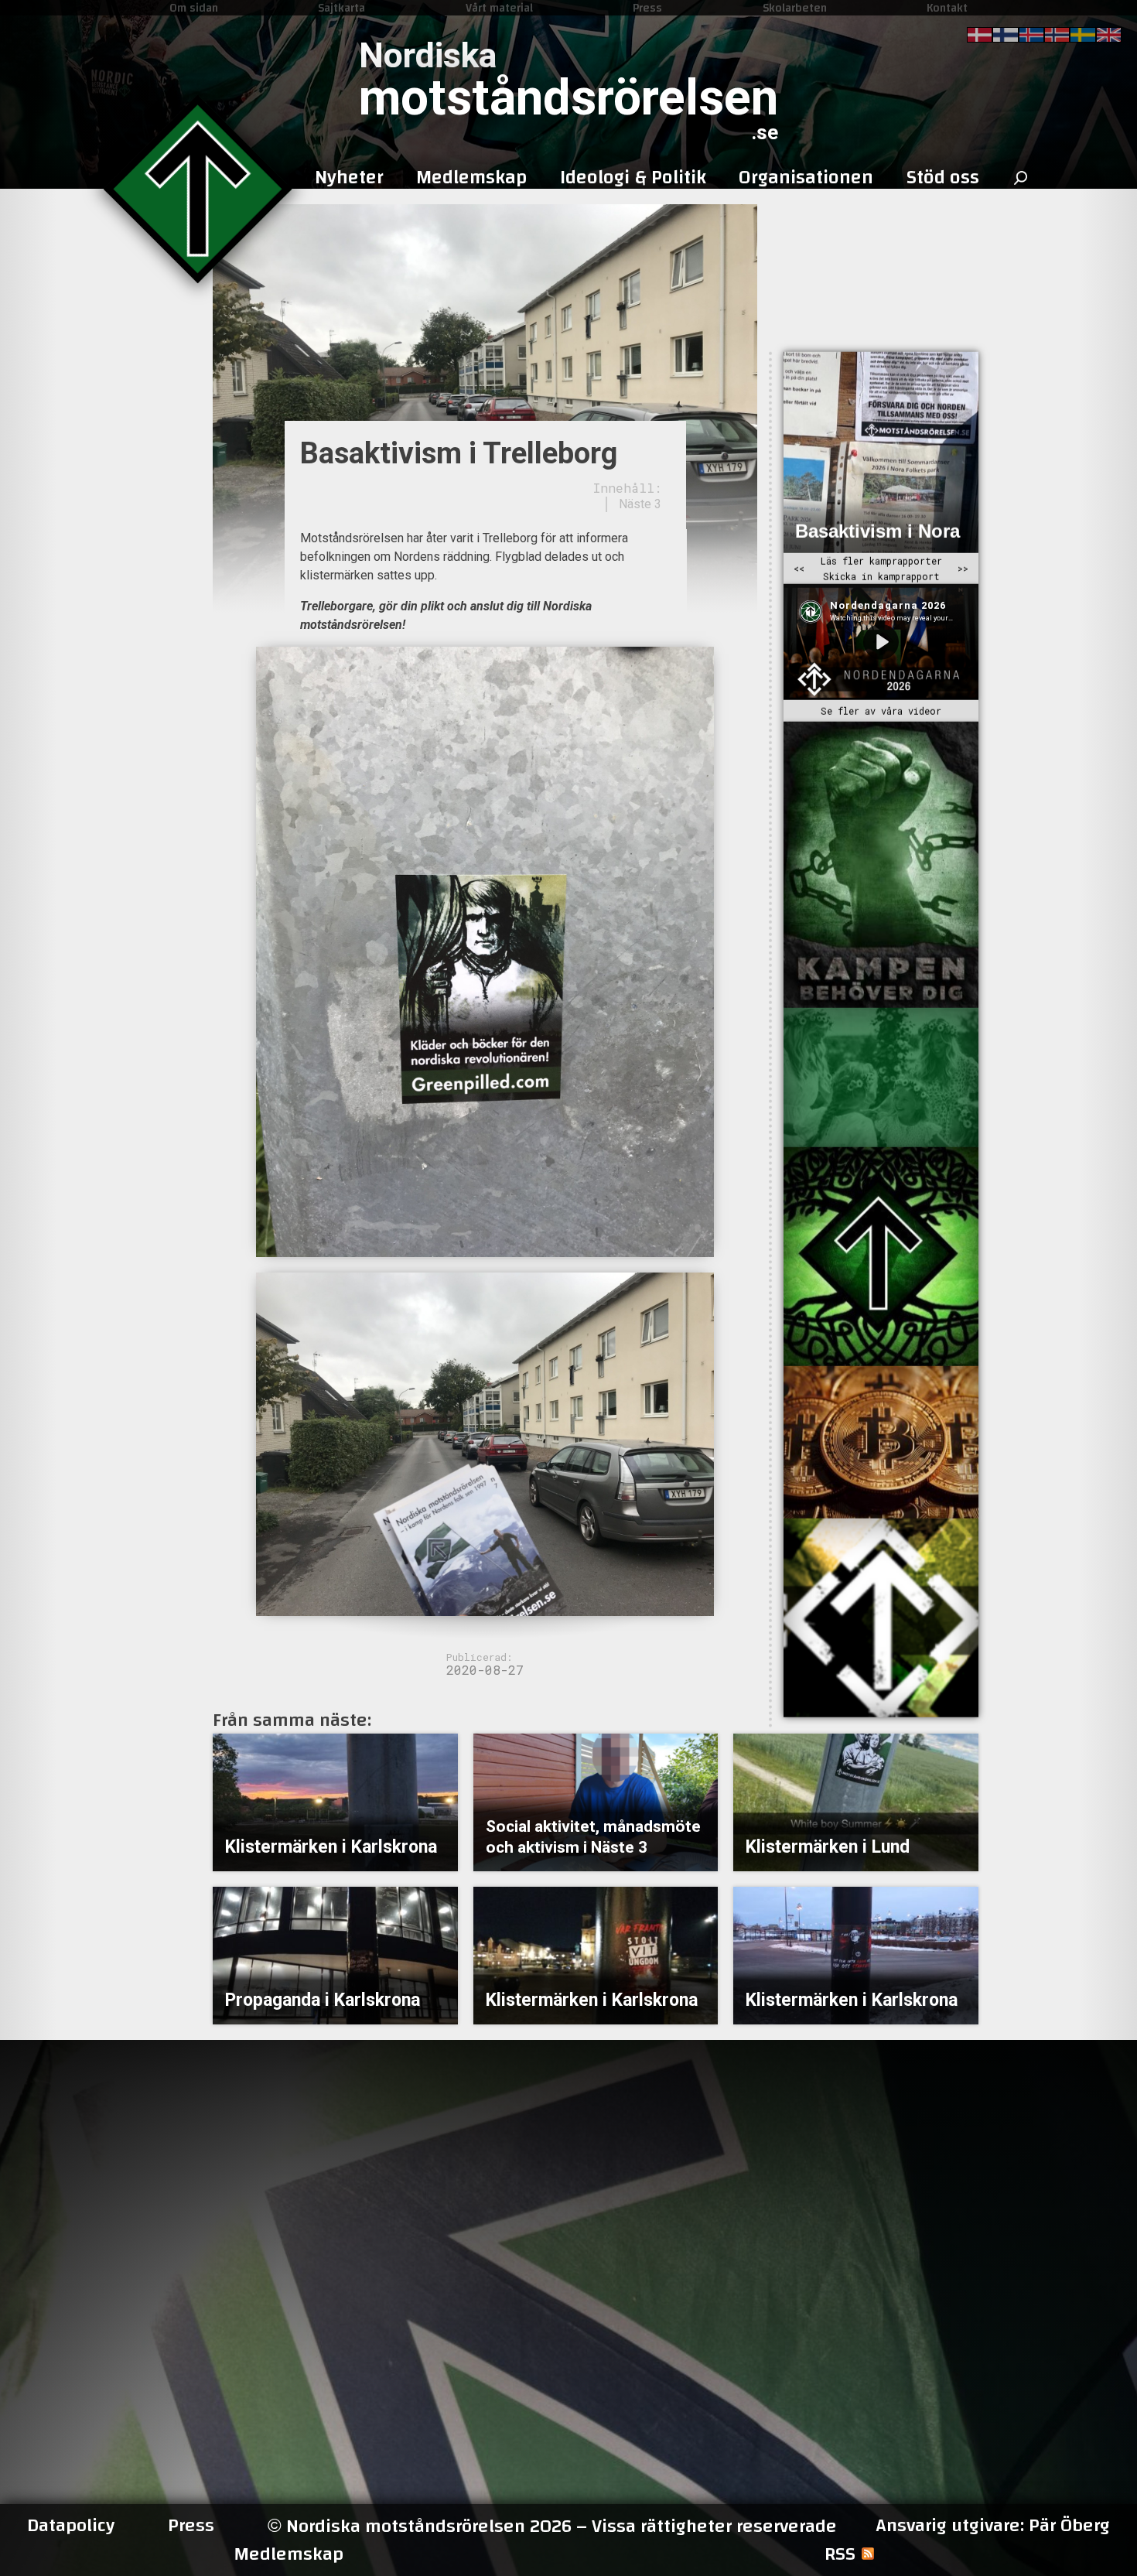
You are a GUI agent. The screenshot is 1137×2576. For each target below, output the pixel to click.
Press (647, 8)
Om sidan (194, 8)
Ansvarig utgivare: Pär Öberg (993, 2526)
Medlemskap (289, 2554)
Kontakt (947, 8)
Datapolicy (71, 2526)
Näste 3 (640, 504)
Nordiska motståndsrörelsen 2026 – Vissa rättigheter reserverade (552, 2526)
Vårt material (499, 8)
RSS (840, 2554)
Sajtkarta (341, 8)
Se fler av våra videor (881, 711)
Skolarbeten (795, 8)
